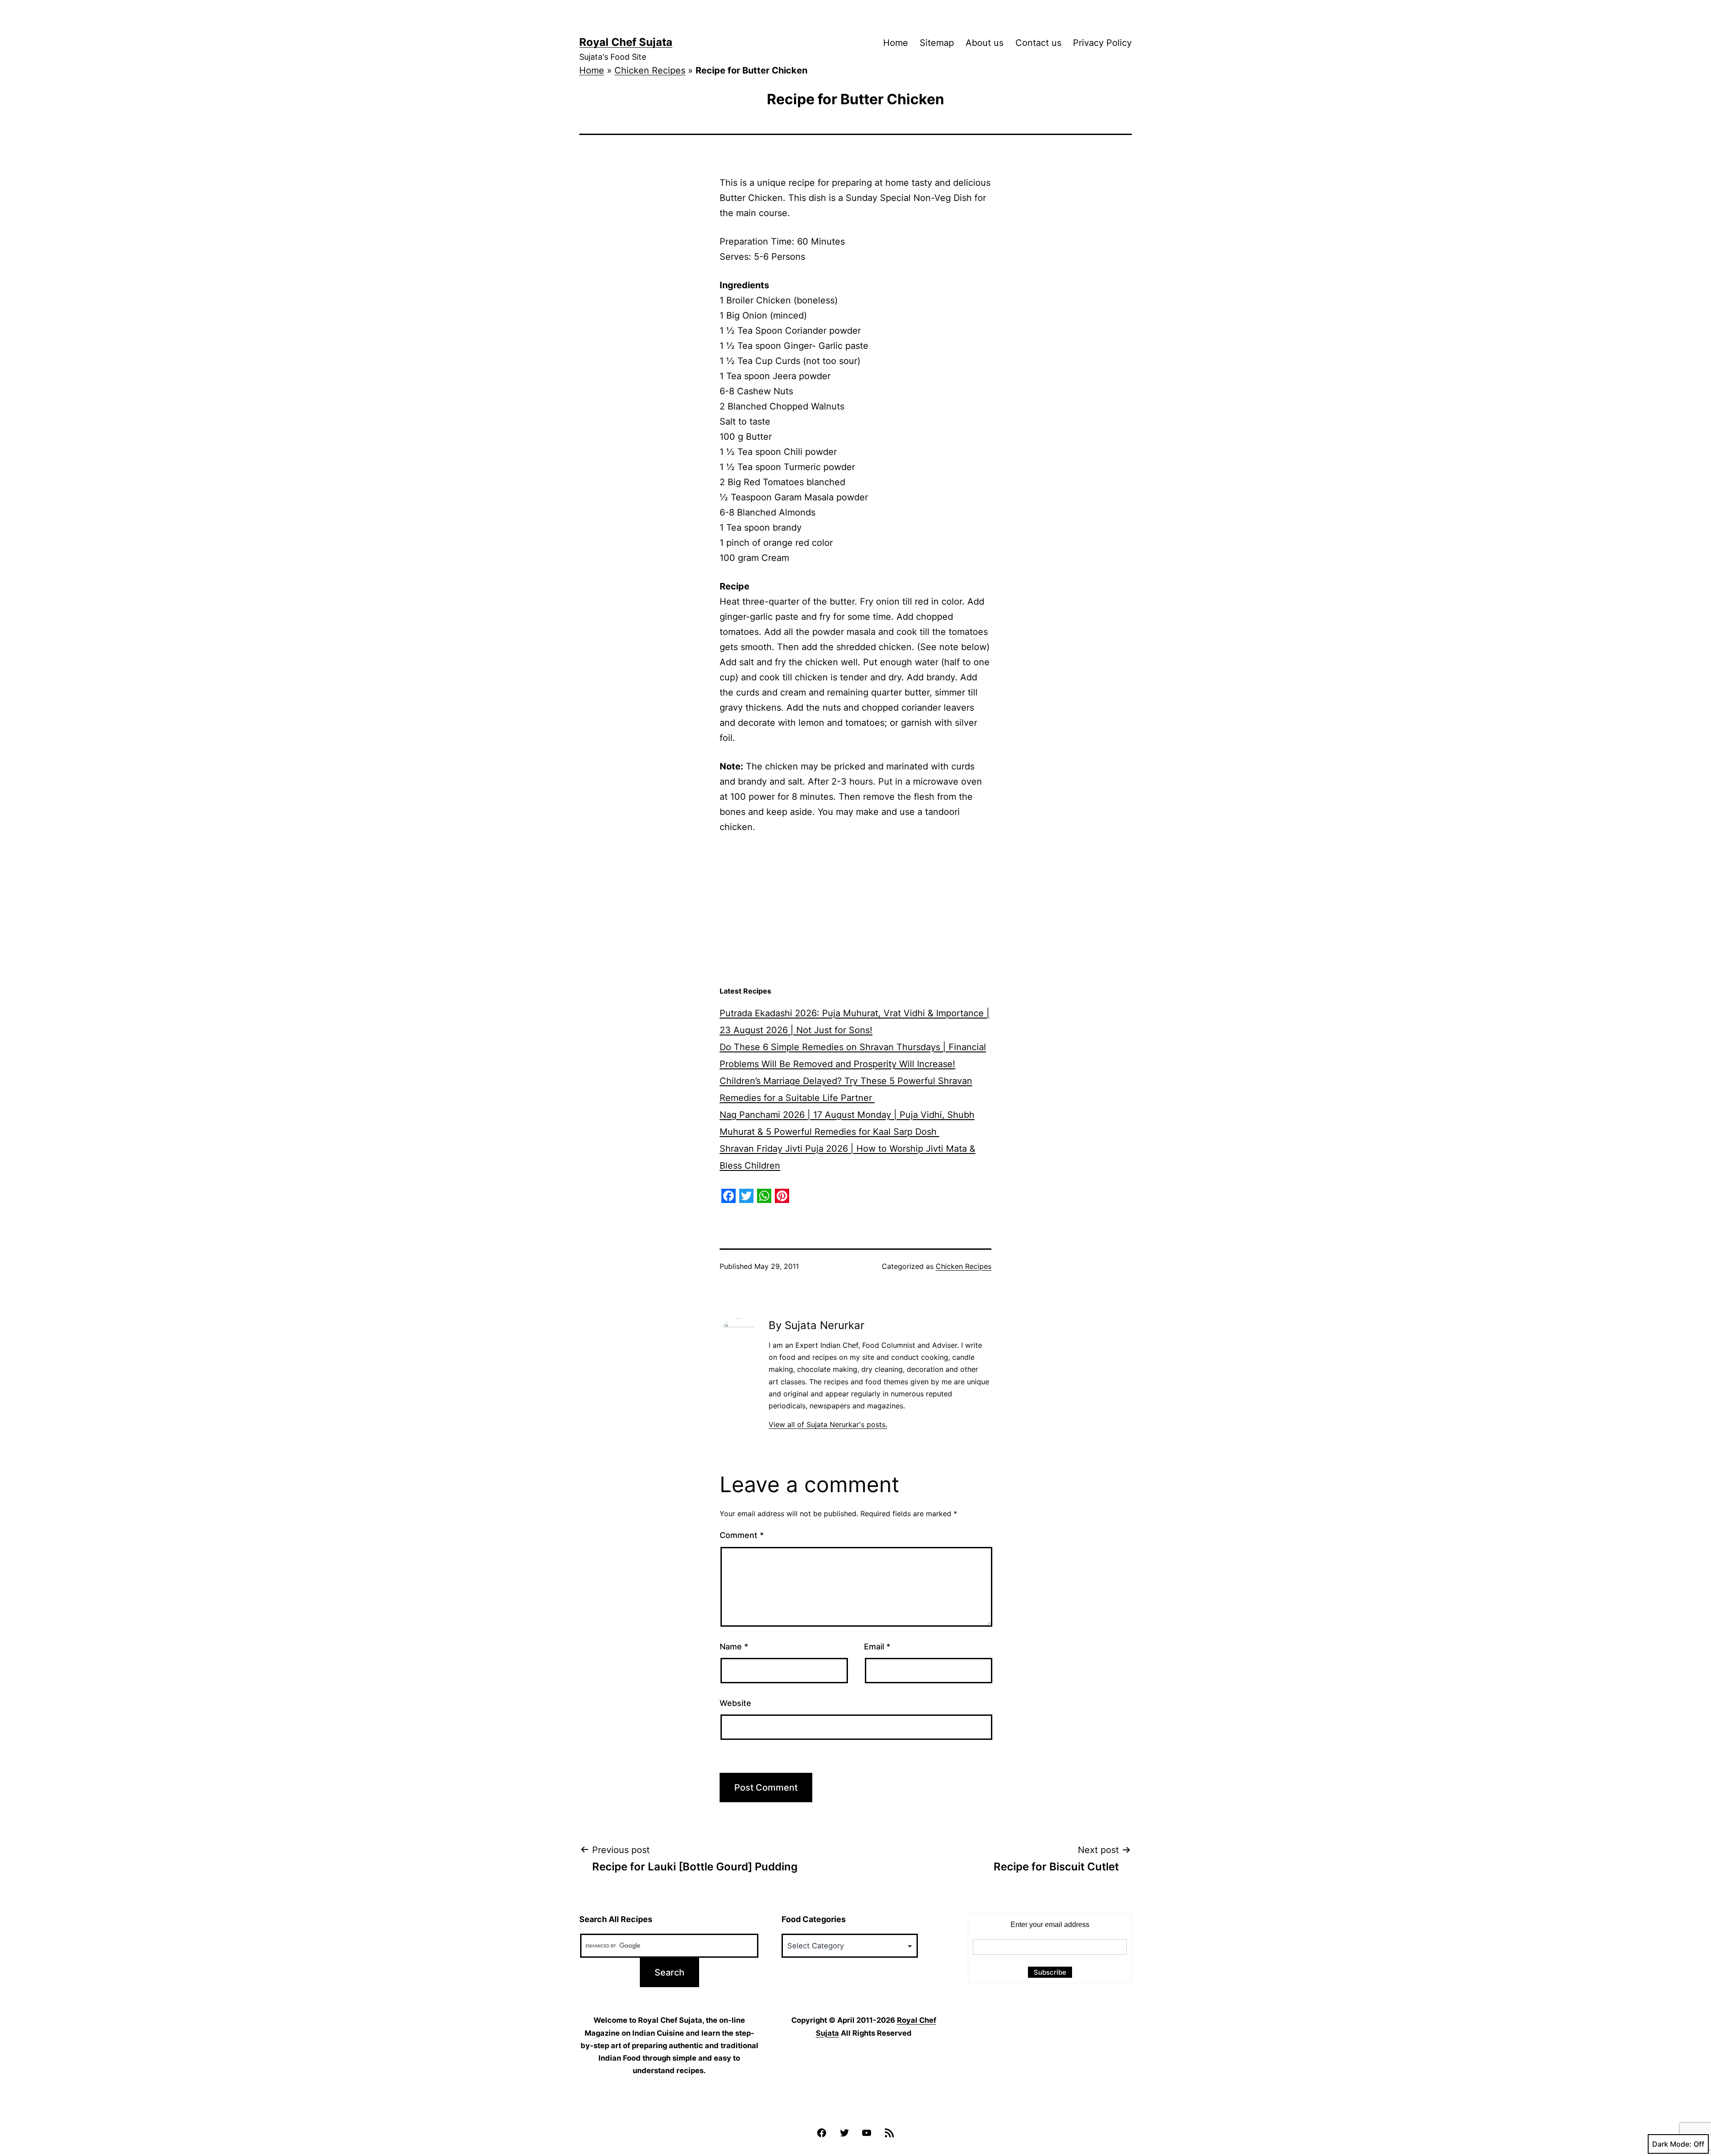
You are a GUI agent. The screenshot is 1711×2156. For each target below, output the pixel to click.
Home (896, 43)
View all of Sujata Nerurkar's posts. (828, 1424)
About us (984, 43)
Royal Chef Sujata (626, 42)
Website (735, 1703)
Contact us (1038, 43)
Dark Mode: (1672, 2144)
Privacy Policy (1102, 43)
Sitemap (937, 43)
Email (877, 1647)
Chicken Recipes (650, 70)
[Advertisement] (855, 910)
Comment (742, 1535)
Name (734, 1647)
